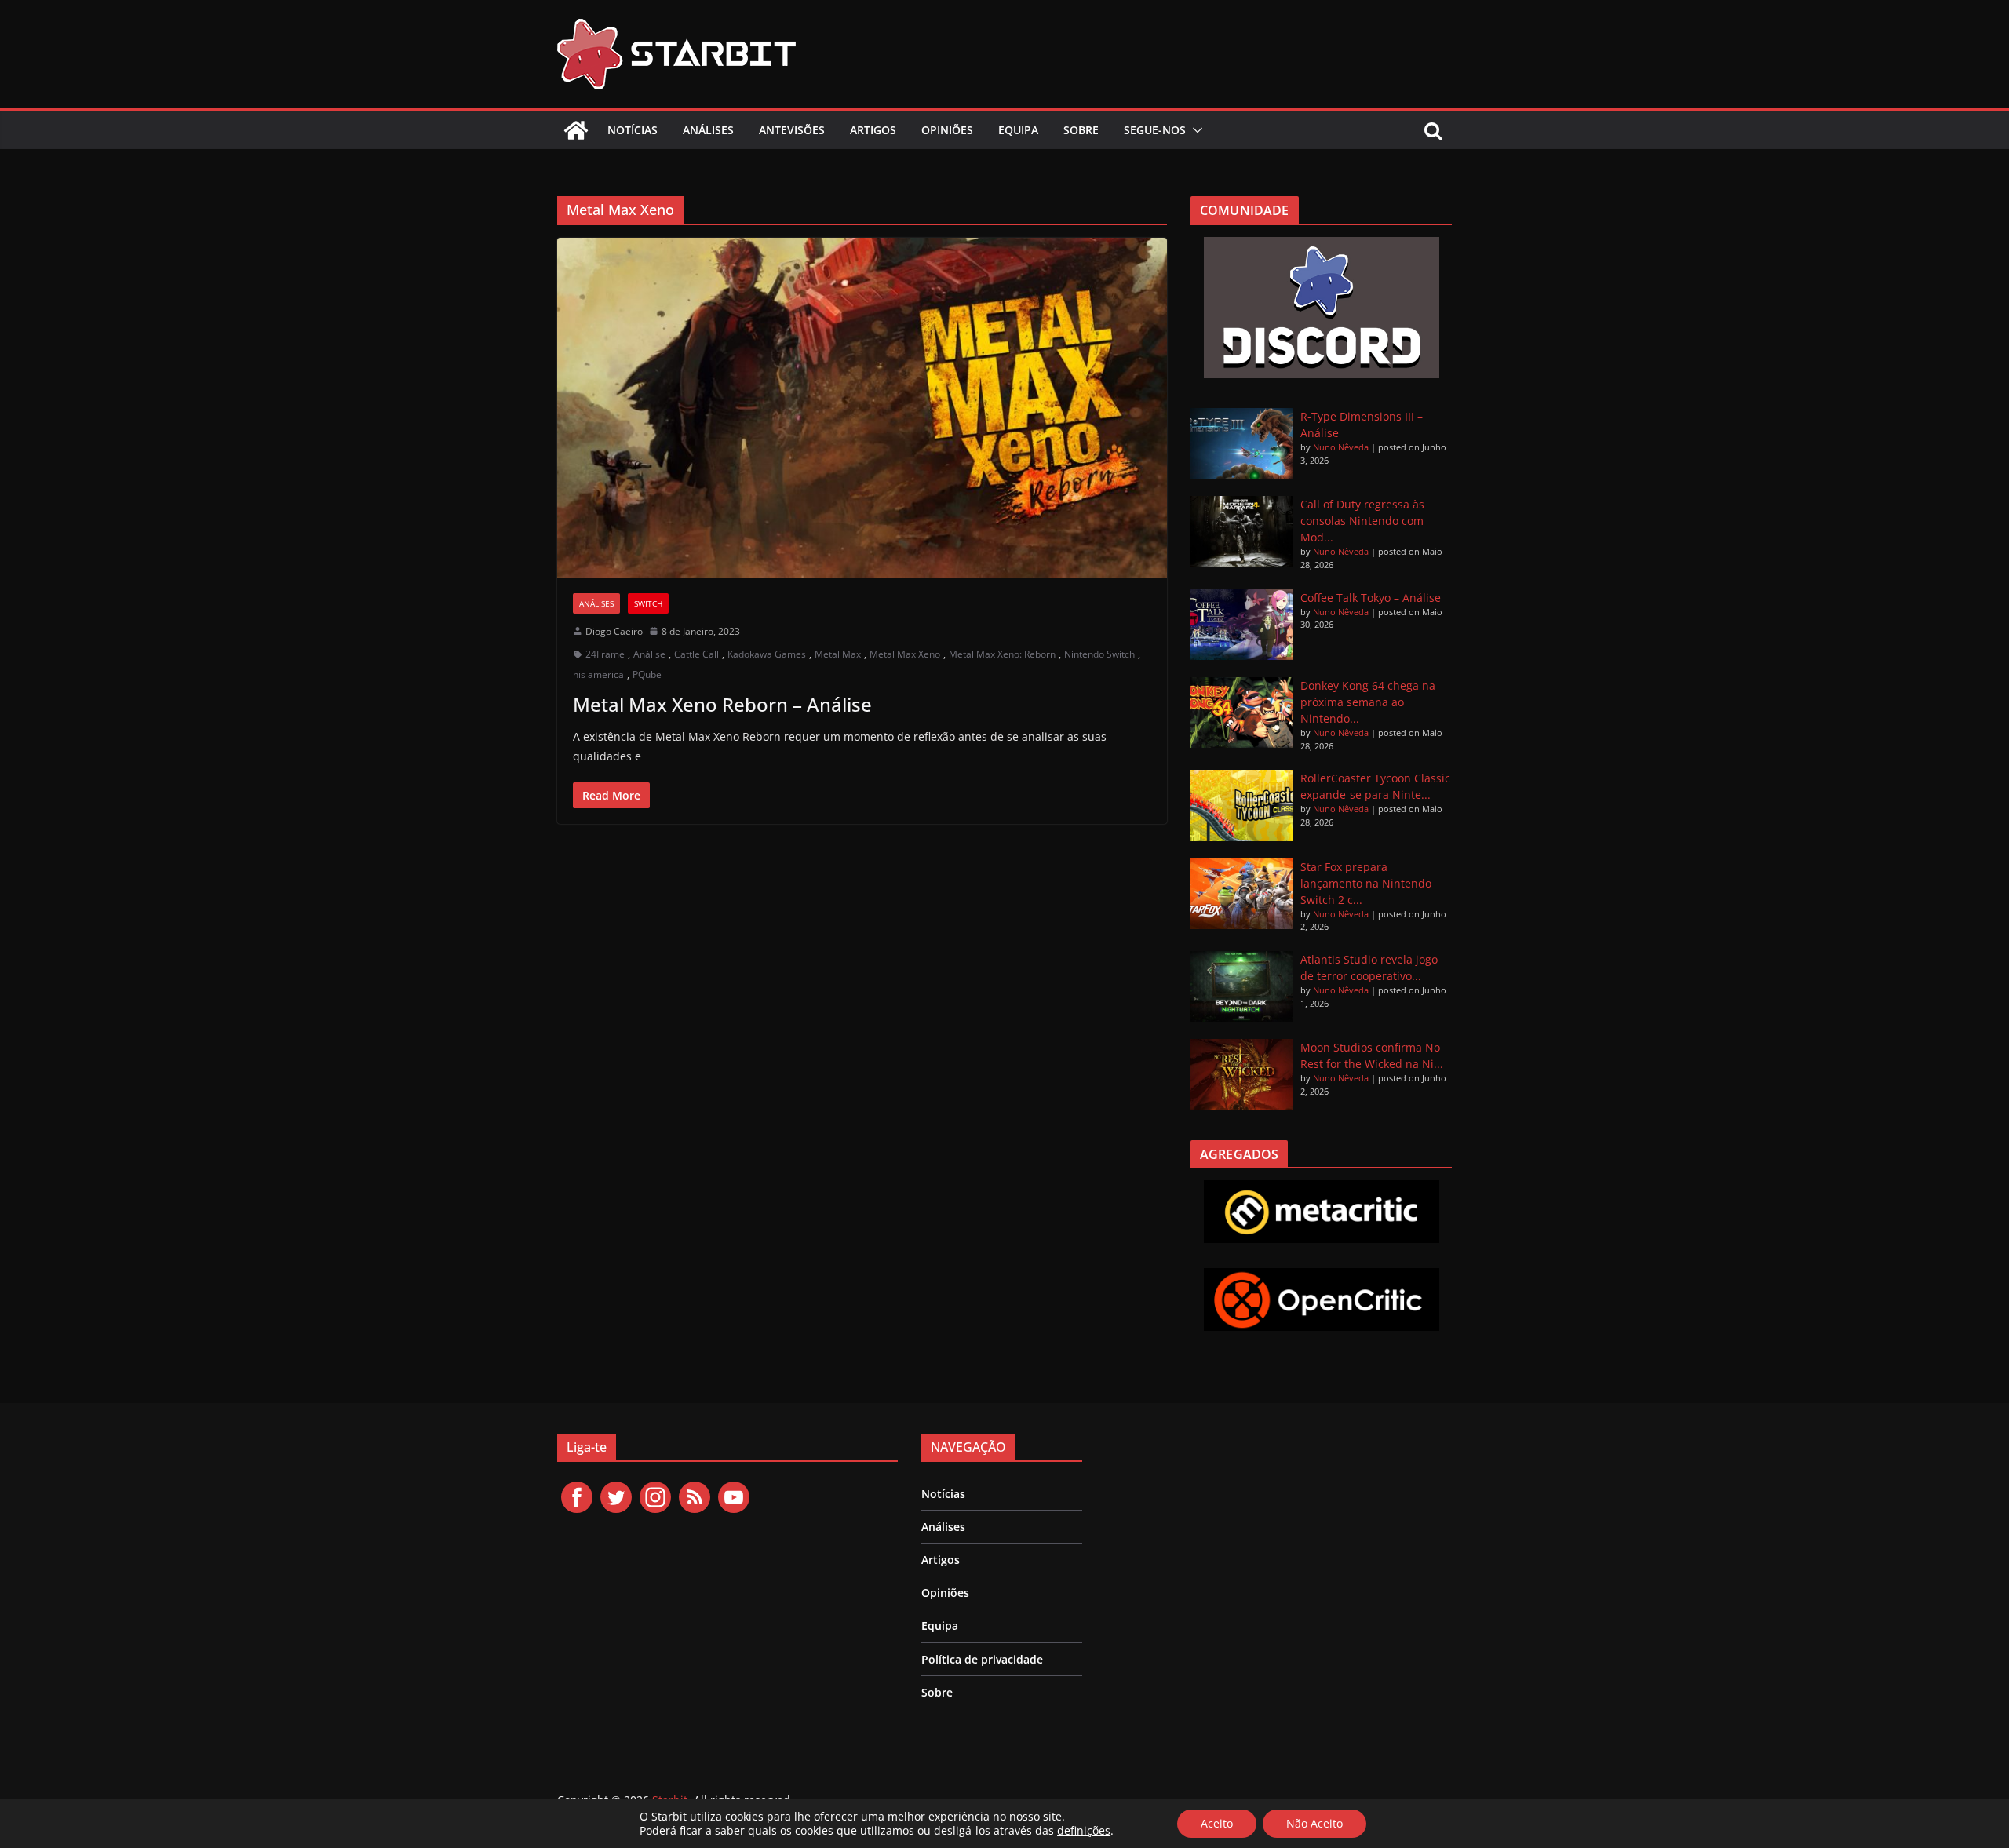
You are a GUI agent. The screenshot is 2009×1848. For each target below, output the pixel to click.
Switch (648, 603)
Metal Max (838, 654)
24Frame (605, 654)
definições (1084, 1831)
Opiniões (947, 130)
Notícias (633, 130)
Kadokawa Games (767, 654)
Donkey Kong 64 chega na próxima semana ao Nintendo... (1368, 702)
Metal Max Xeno (905, 654)
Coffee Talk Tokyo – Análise (1371, 598)
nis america (598, 674)
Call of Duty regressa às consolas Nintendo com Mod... (1362, 521)
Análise (649, 654)
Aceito (1217, 1823)
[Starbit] (576, 130)
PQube (647, 674)
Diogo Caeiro (614, 631)
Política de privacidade (982, 1659)
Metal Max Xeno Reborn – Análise (722, 704)
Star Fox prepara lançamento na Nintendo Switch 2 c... (1366, 883)
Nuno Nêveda (1341, 447)
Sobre (1081, 130)
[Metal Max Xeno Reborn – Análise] (862, 407)
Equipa (1018, 130)
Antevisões (792, 130)
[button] (1194, 130)
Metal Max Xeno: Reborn (1002, 654)
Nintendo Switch (1099, 654)
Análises (708, 130)
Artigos (873, 130)
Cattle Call (696, 654)
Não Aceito (1314, 1823)
